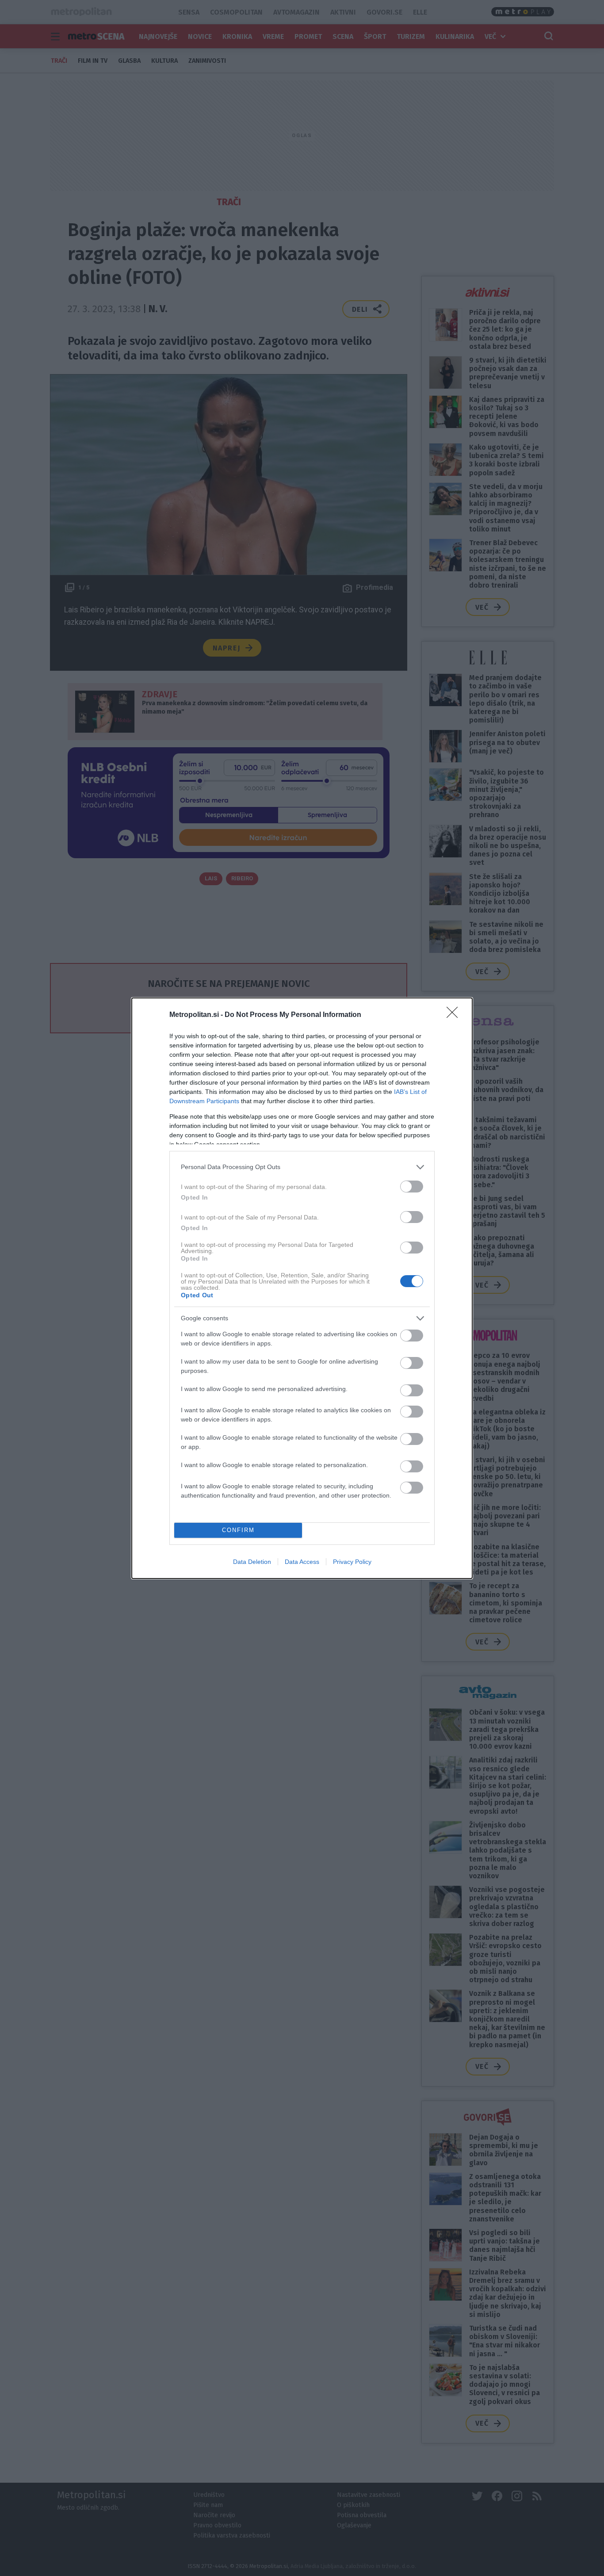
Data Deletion (252, 1562)
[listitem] (302, 1167)
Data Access (302, 1562)
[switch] (412, 1187)
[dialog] (302, 1288)
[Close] (455, 1015)
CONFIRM (238, 1530)
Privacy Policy (352, 1562)
